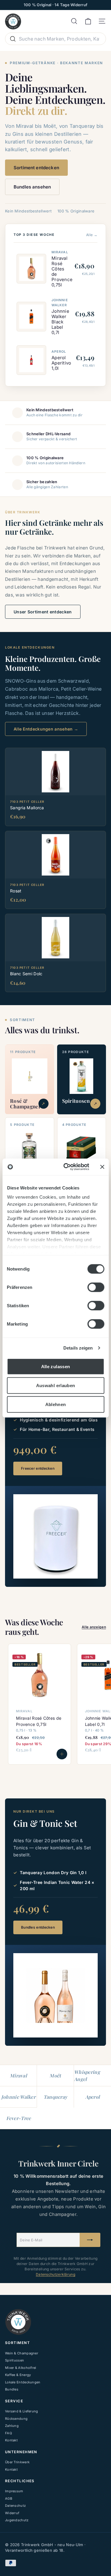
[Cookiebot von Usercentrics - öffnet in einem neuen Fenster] (66, 1167)
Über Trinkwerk (17, 2462)
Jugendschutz (17, 2520)
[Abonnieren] (90, 2240)
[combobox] (55, 39)
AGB (9, 2498)
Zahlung (12, 2426)
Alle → (92, 235)
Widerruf (12, 2513)
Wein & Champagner (22, 2353)
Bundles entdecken (38, 1927)
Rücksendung (16, 2419)
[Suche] (13, 39)
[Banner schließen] (102, 1167)
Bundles (12, 2389)
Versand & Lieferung (22, 2411)
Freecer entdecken (38, 1468)
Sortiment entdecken (36, 168)
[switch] (96, 1287)
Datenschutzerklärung (55, 2274)
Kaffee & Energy (18, 2375)
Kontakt (11, 2440)
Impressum (14, 2491)
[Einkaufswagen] (88, 21)
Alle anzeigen (94, 1627)
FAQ (8, 2433)
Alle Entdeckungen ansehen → (46, 729)
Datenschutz (15, 2506)
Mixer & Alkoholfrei (21, 2368)
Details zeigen (78, 1348)
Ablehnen (56, 1404)
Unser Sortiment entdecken (43, 612)
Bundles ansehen (32, 187)
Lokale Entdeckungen (23, 2382)
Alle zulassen (56, 1366)
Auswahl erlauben (56, 1385)
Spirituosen (15, 2360)
